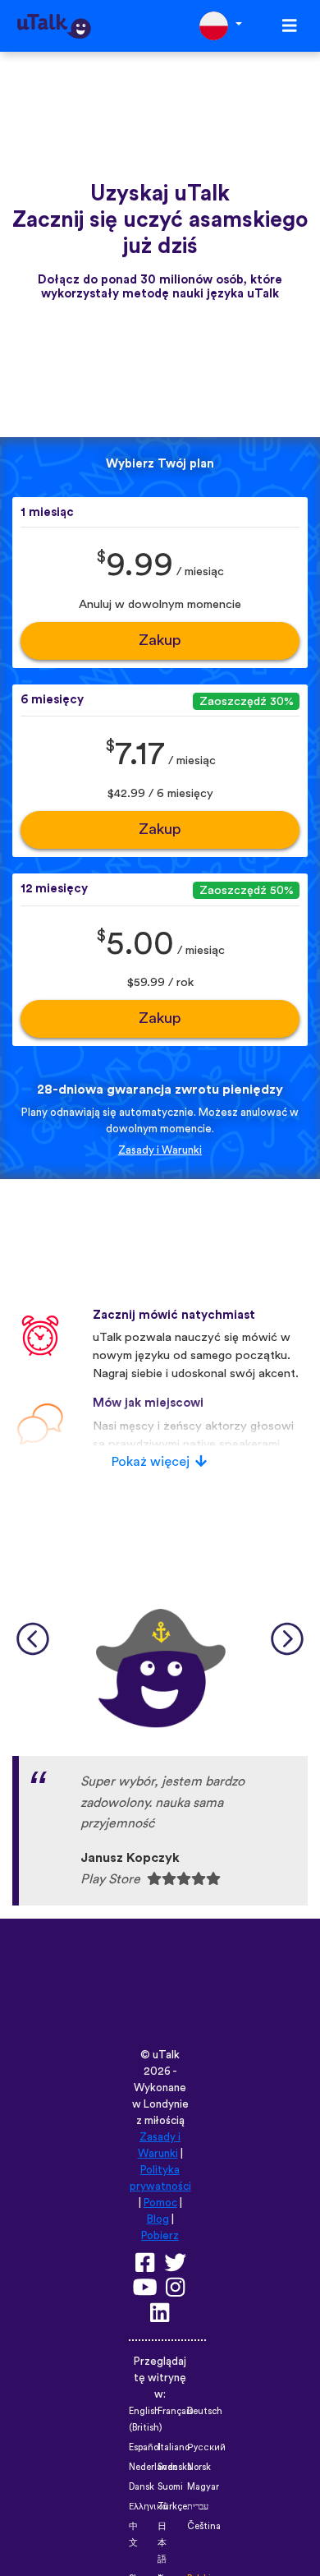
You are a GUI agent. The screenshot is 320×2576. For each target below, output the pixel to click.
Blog (158, 2219)
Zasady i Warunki (160, 1150)
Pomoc (160, 2203)
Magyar (203, 2487)
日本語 (162, 2543)
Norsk (199, 2467)
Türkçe (172, 2507)
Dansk (142, 2487)
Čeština (204, 2526)
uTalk (166, 2055)
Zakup (160, 641)
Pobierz (160, 2236)
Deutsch (205, 2411)
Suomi (170, 2487)
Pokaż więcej (151, 1462)
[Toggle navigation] (290, 26)
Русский (206, 2447)
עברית (198, 2507)
